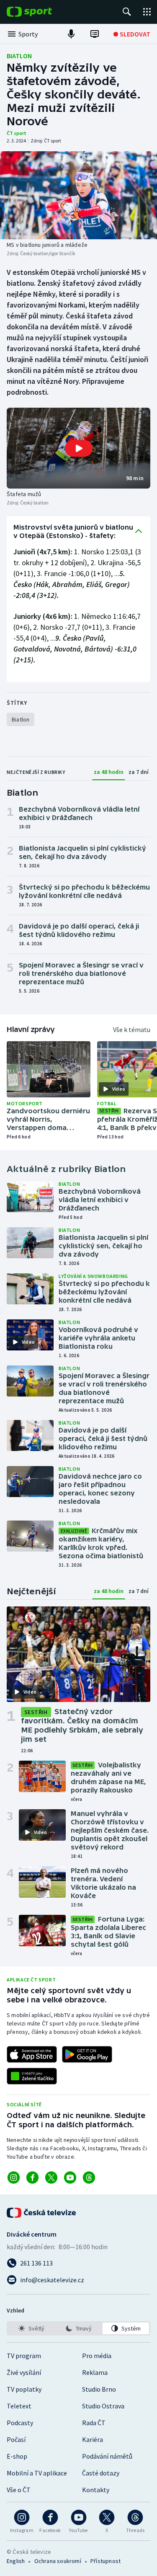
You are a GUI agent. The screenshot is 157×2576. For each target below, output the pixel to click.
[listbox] (78, 2328)
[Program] (95, 34)
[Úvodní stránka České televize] (42, 2213)
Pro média (97, 2356)
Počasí (16, 2439)
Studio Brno (99, 2389)
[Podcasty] (71, 34)
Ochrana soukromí (58, 2561)
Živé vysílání (24, 2372)
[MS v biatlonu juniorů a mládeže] (78, 195)
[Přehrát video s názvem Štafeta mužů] (79, 448)
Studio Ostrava (103, 2406)
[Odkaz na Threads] (89, 2178)
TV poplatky (24, 2389)
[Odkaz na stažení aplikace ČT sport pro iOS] (32, 2054)
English (16, 2561)
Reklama (95, 2372)
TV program (24, 2356)
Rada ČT (94, 2423)
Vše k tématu (132, 1029)
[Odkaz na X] (51, 2178)
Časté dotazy (101, 2473)
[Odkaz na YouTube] (70, 2178)
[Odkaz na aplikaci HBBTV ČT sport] (32, 2076)
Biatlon (19, 56)
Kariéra (93, 2439)
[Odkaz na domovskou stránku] (42, 12)
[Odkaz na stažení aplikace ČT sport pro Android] (87, 2054)
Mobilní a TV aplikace (37, 2473)
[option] (31, 2328)
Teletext (19, 2406)
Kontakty (96, 2490)
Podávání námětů (107, 2456)
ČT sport (17, 133)
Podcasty (20, 2423)
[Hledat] (127, 12)
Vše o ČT (19, 2490)
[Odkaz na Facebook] (32, 2178)
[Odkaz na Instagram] (14, 2178)
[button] (78, 448)
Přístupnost (106, 2561)
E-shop (17, 2456)
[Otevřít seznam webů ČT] (147, 12)
